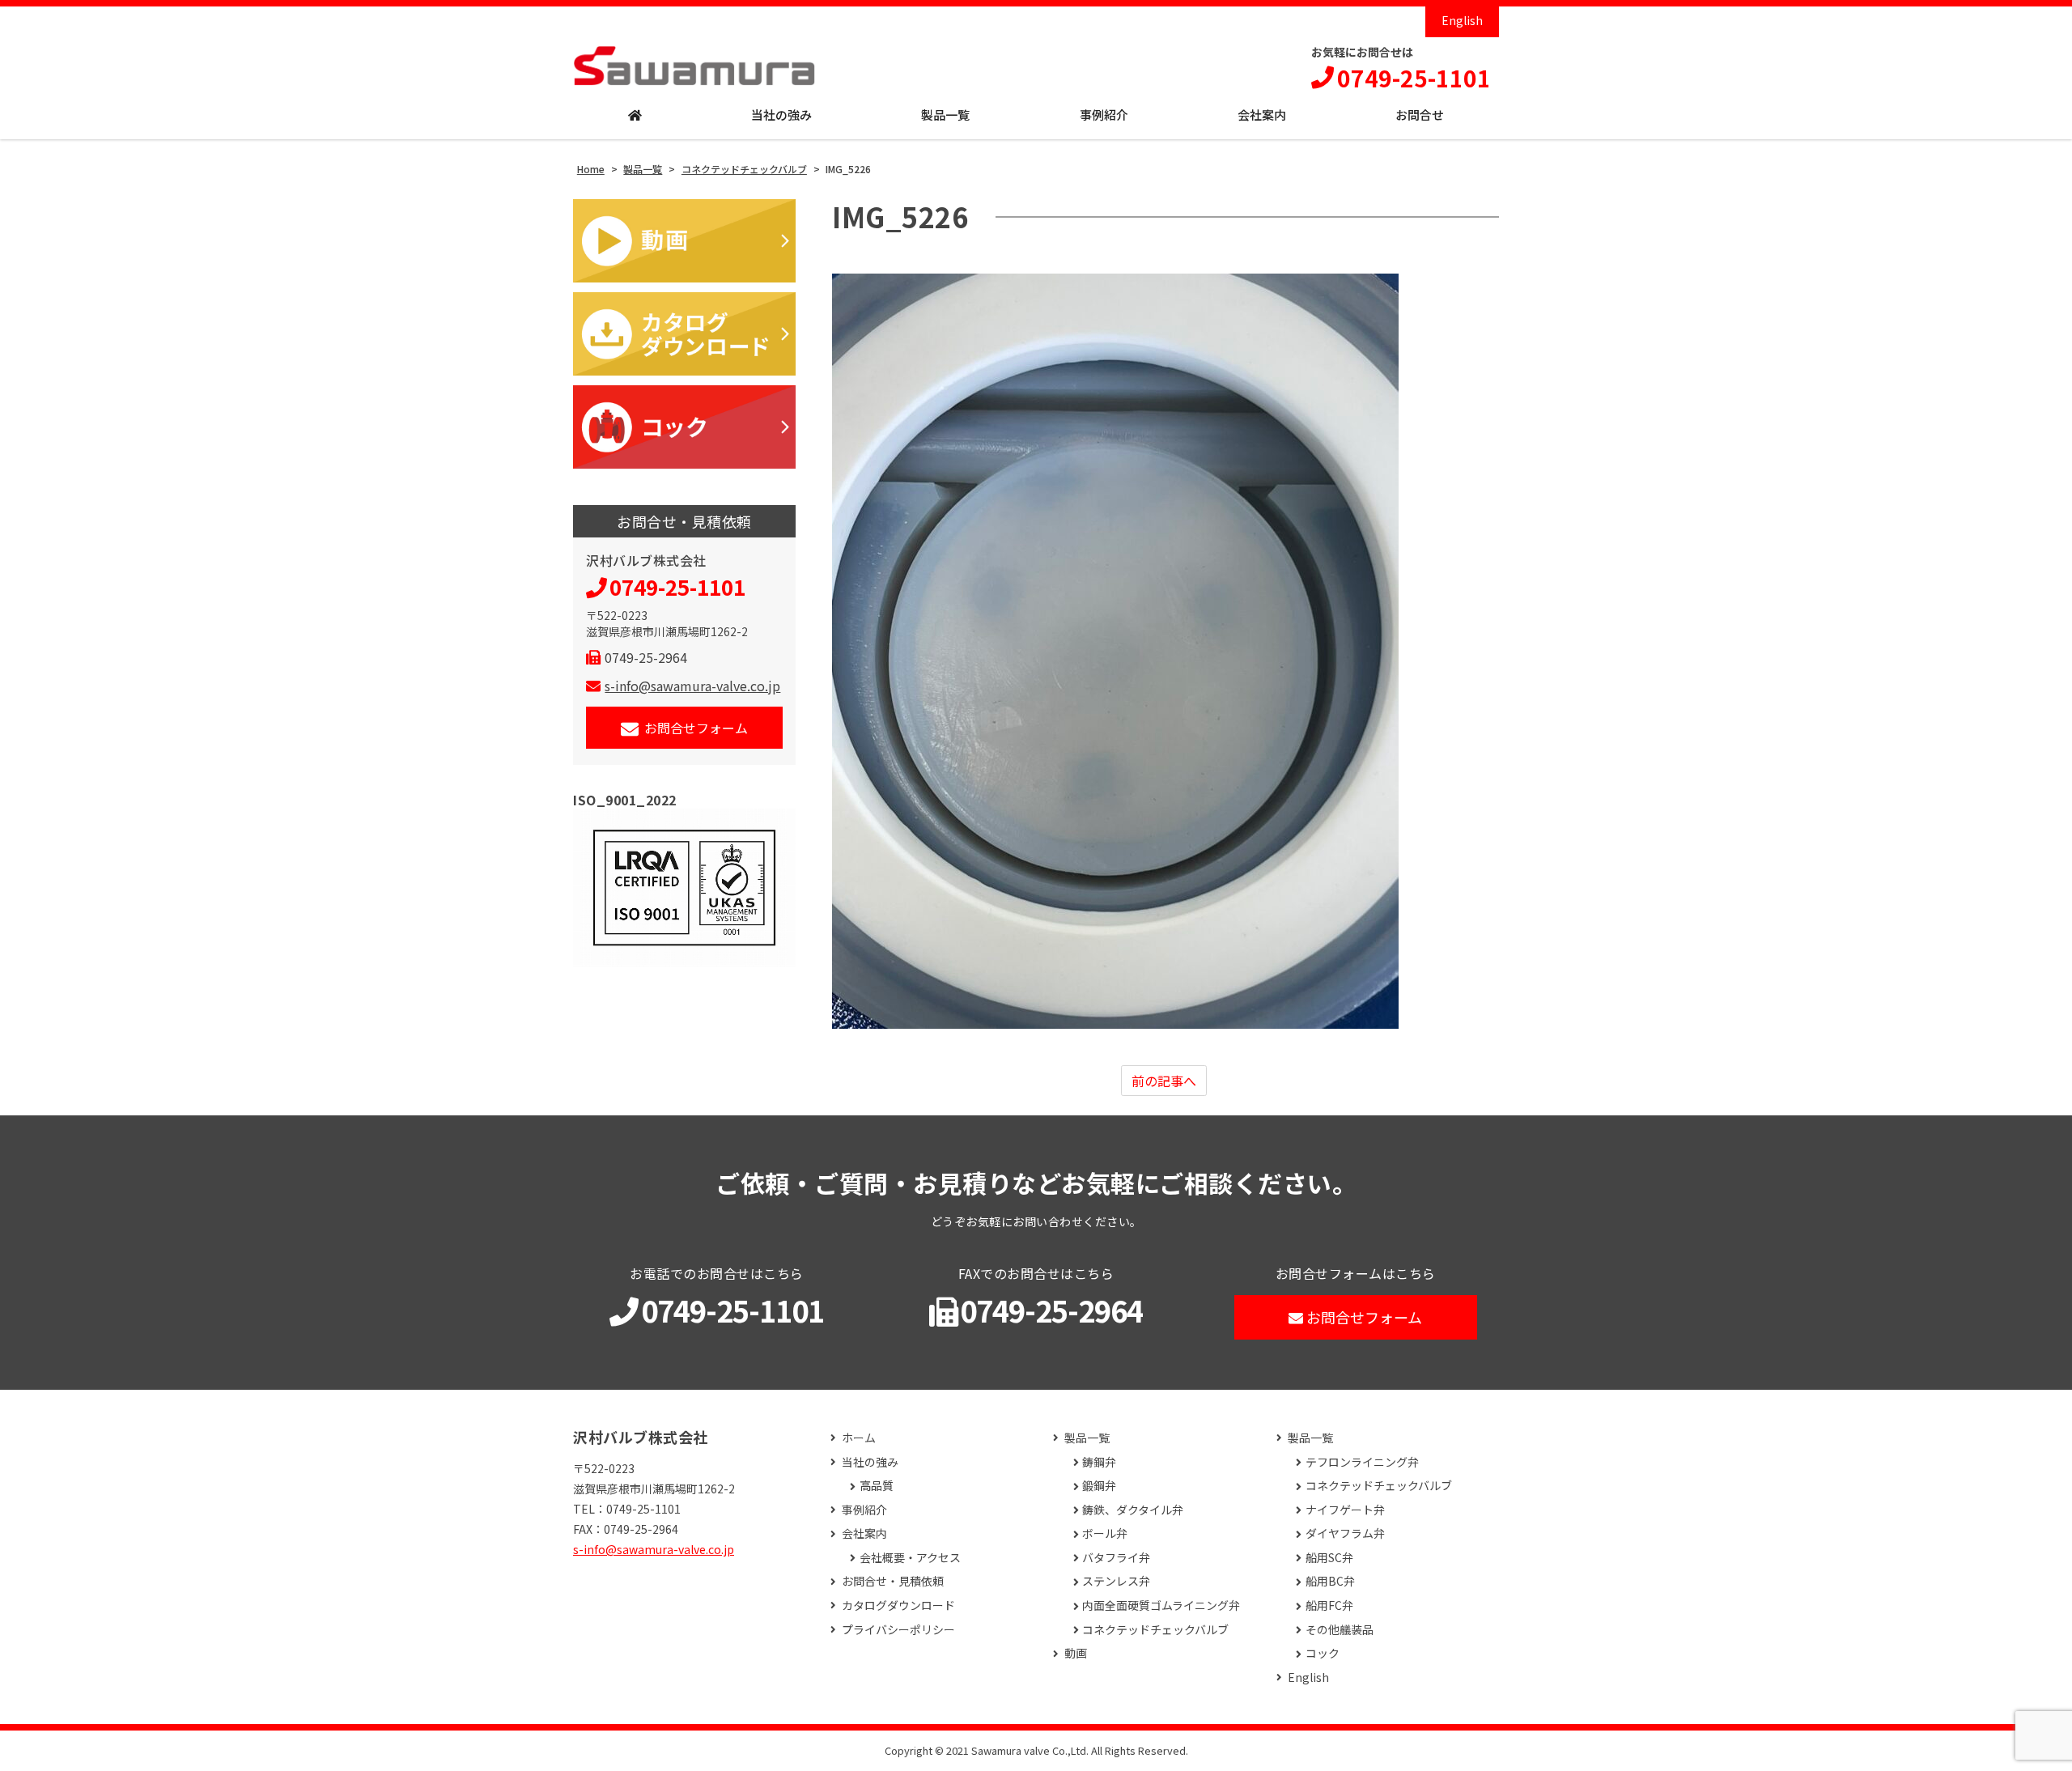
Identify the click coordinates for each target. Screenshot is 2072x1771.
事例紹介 (1104, 115)
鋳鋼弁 (1099, 1462)
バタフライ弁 (1116, 1558)
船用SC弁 (1329, 1558)
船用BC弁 (1330, 1581)
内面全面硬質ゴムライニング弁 (1161, 1605)
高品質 (877, 1486)
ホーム (859, 1438)
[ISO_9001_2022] (684, 888)
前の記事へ (1164, 1081)
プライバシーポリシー (898, 1630)
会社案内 (1262, 115)
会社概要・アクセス (910, 1558)
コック (1323, 1653)
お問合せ (1420, 115)
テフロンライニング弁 (1362, 1462)
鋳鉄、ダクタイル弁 (1133, 1510)
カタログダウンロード (898, 1605)
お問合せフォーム (696, 728)
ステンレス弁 (1116, 1581)
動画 (1076, 1653)
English (1462, 20)
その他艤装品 (1340, 1630)
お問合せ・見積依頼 (893, 1581)
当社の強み (781, 115)
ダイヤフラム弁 (1345, 1533)
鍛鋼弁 (1099, 1486)
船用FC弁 (1329, 1605)
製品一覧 (945, 115)
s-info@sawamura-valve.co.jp (692, 686)
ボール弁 (1105, 1533)
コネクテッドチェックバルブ (1155, 1630)
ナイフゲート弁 (1345, 1510)
